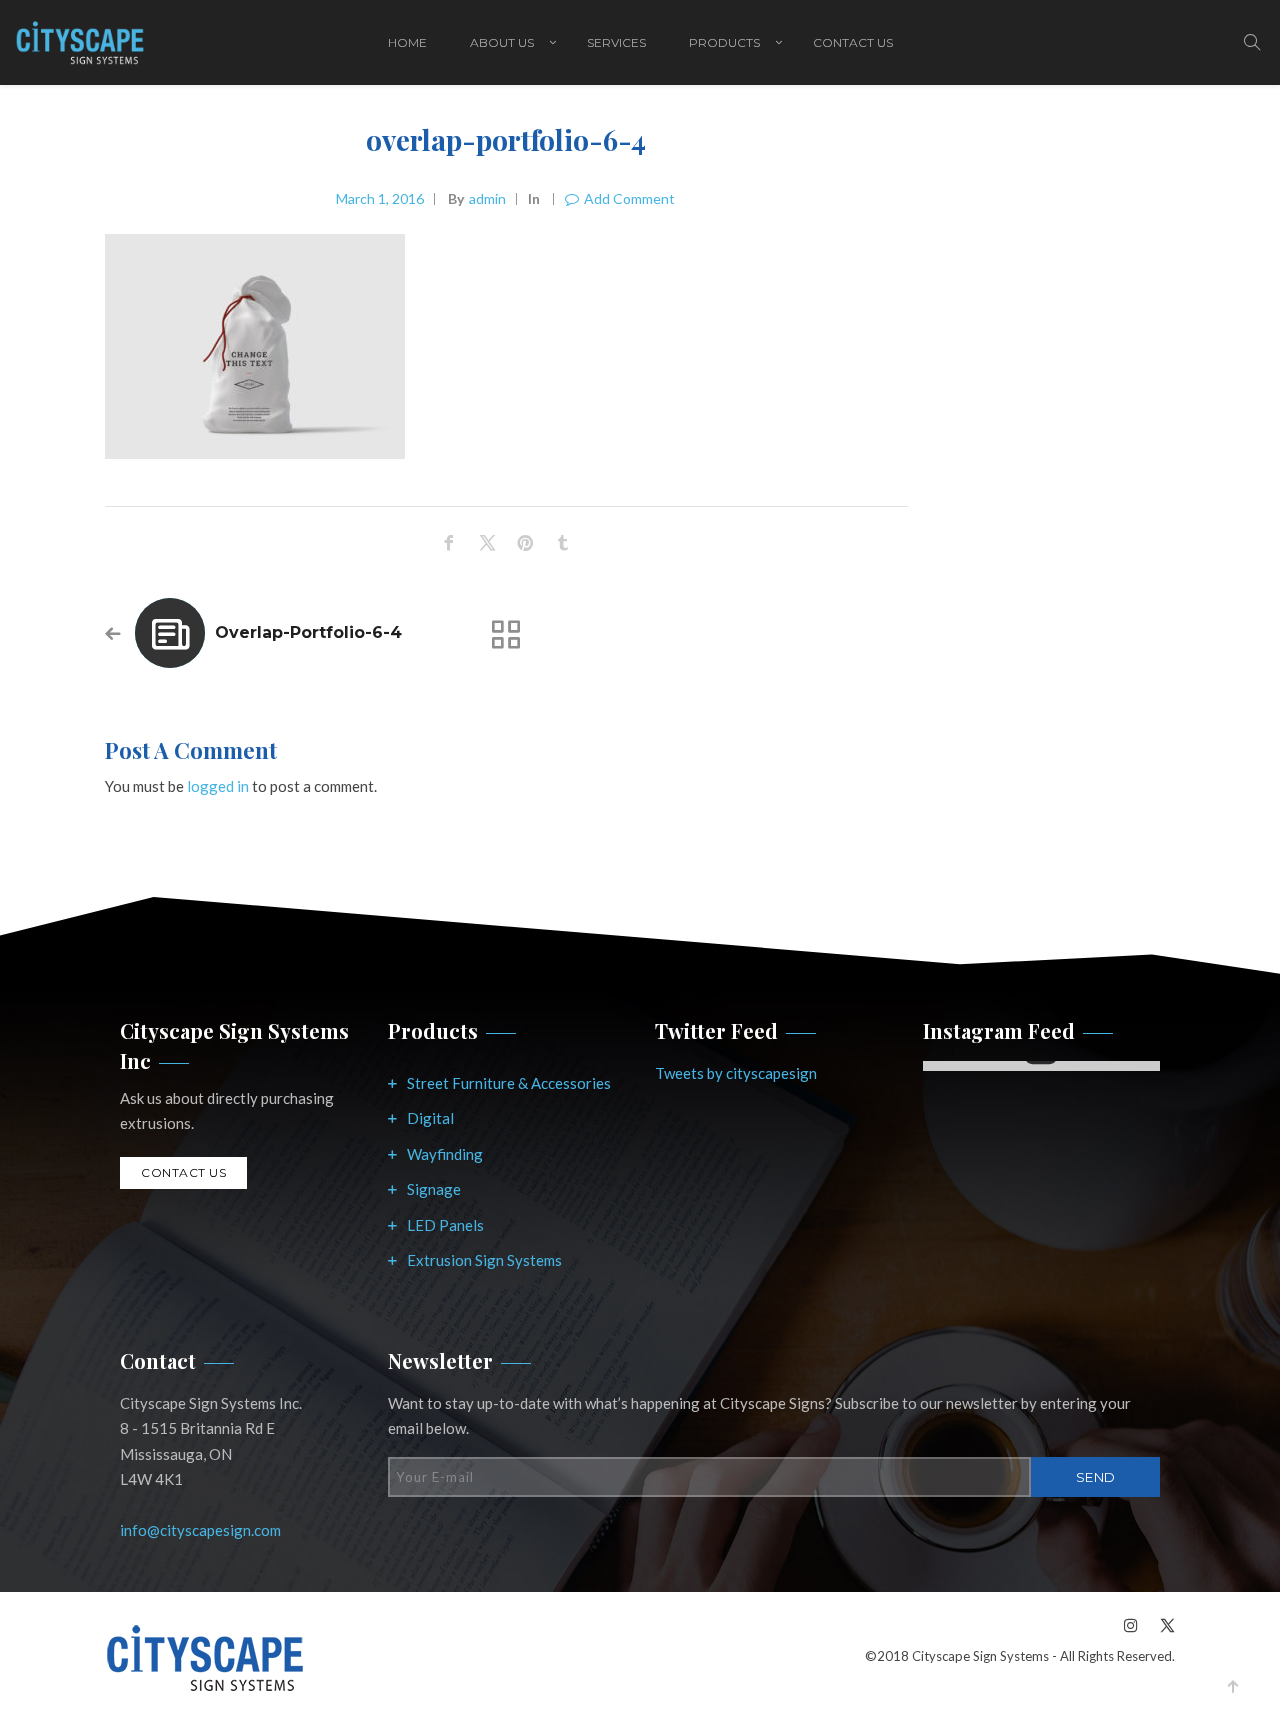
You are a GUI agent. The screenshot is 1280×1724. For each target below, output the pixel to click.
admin (487, 198)
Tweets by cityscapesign (736, 1073)
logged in (218, 786)
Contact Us (853, 42)
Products (724, 42)
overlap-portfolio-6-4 (308, 632)
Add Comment (629, 198)
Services (616, 42)
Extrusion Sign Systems (484, 1260)
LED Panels (445, 1225)
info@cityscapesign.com (200, 1530)
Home (407, 42)
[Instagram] (1131, 1624)
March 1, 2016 (380, 198)
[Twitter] (1162, 1624)
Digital (430, 1118)
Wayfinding (445, 1154)
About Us (502, 42)
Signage (434, 1189)
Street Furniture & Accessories (509, 1083)
